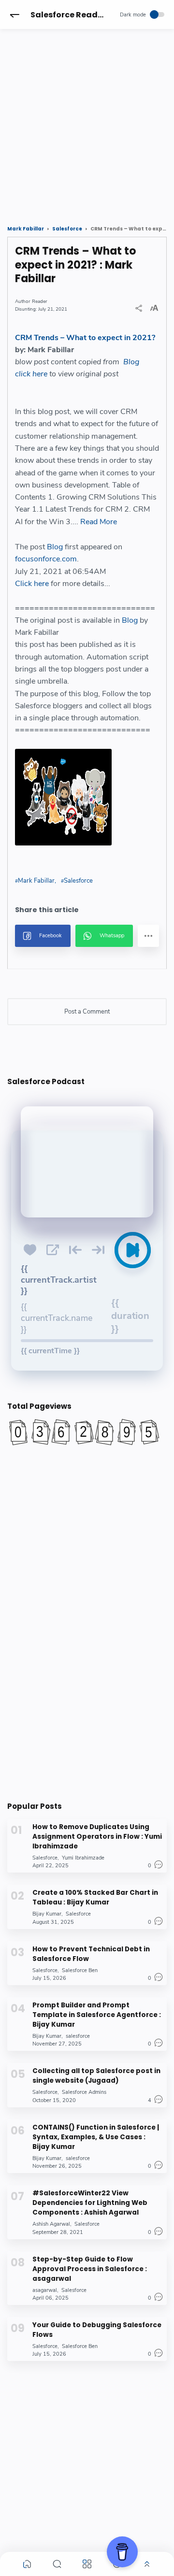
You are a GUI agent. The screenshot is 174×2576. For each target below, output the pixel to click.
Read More (99, 522)
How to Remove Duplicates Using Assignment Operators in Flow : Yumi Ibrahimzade (97, 1837)
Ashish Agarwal (51, 2224)
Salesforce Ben (80, 1970)
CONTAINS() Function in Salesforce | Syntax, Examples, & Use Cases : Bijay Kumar (96, 2137)
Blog (131, 362)
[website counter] (87, 1432)
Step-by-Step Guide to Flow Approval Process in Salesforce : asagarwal (90, 2269)
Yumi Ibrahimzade (83, 1858)
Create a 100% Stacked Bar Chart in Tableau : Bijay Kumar (95, 1897)
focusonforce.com (46, 559)
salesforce (78, 2036)
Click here (32, 584)
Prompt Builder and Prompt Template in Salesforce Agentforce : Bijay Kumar (97, 2015)
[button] (14, 14)
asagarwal (45, 2290)
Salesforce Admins (84, 2092)
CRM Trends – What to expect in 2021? (85, 338)
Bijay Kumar (47, 1914)
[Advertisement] (87, 118)
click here (31, 374)
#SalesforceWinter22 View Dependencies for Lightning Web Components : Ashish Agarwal (90, 2203)
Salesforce (78, 881)
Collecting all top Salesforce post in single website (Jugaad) (96, 2076)
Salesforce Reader (68, 15)
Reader (40, 301)
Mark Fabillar (36, 881)
